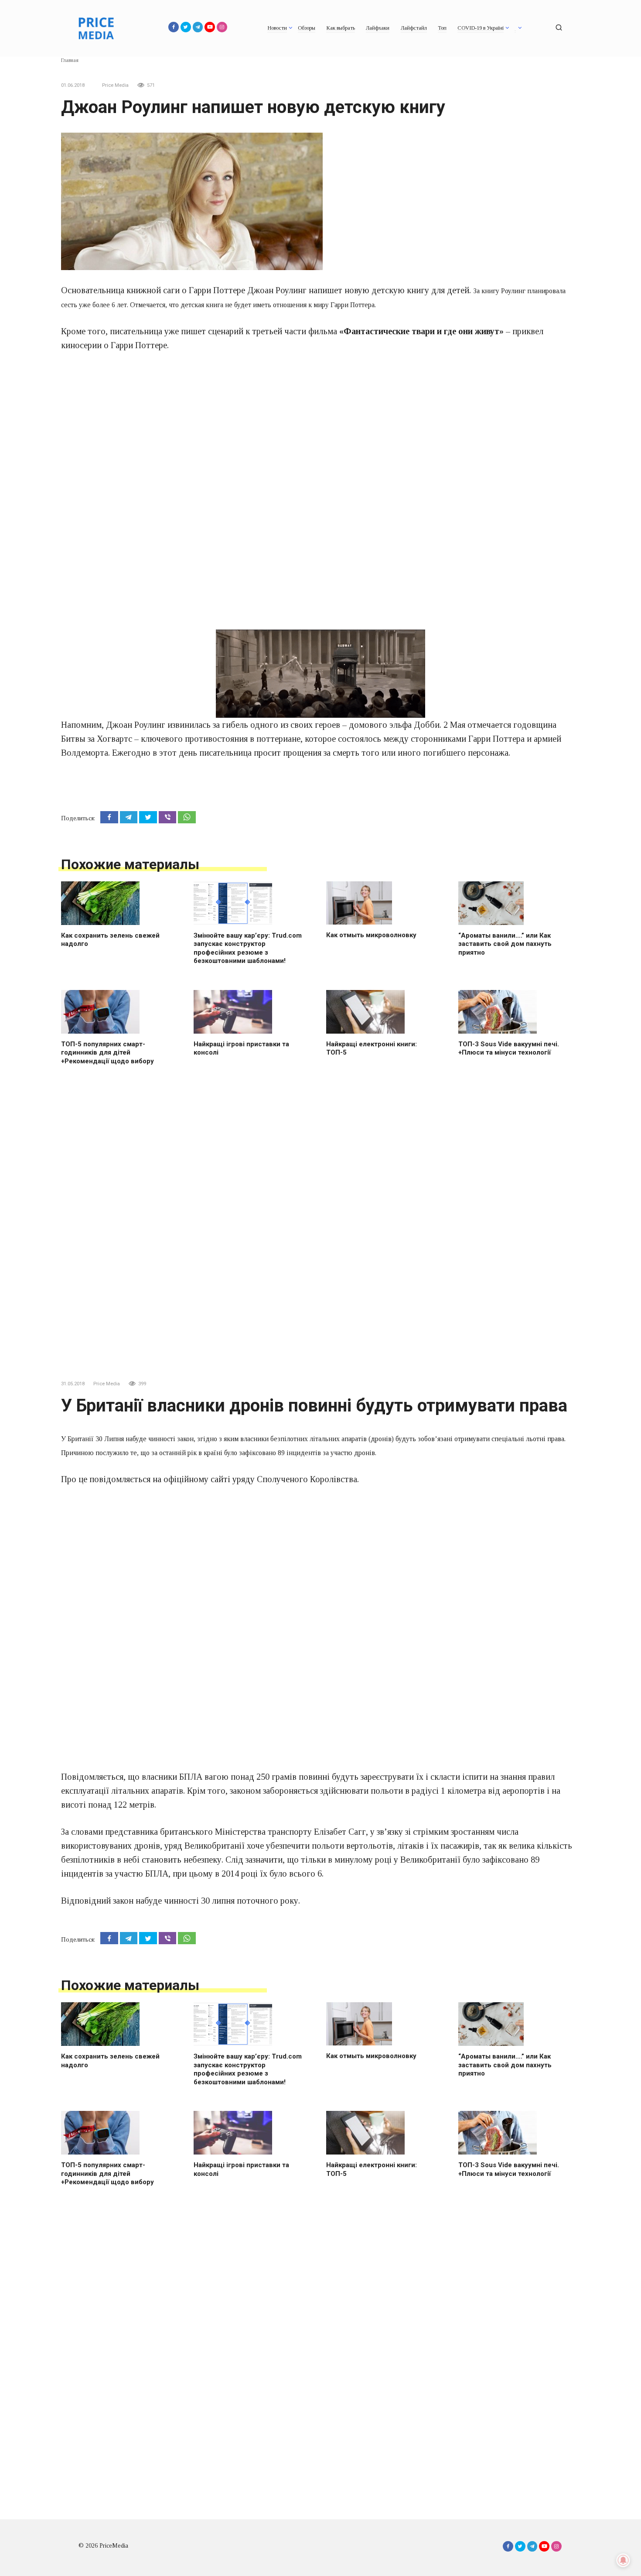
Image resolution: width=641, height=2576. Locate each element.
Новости (277, 28)
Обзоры (307, 28)
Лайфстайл (414, 28)
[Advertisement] (320, 420)
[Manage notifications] (623, 2560)
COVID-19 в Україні (481, 28)
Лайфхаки (378, 28)
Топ (442, 28)
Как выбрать (341, 28)
